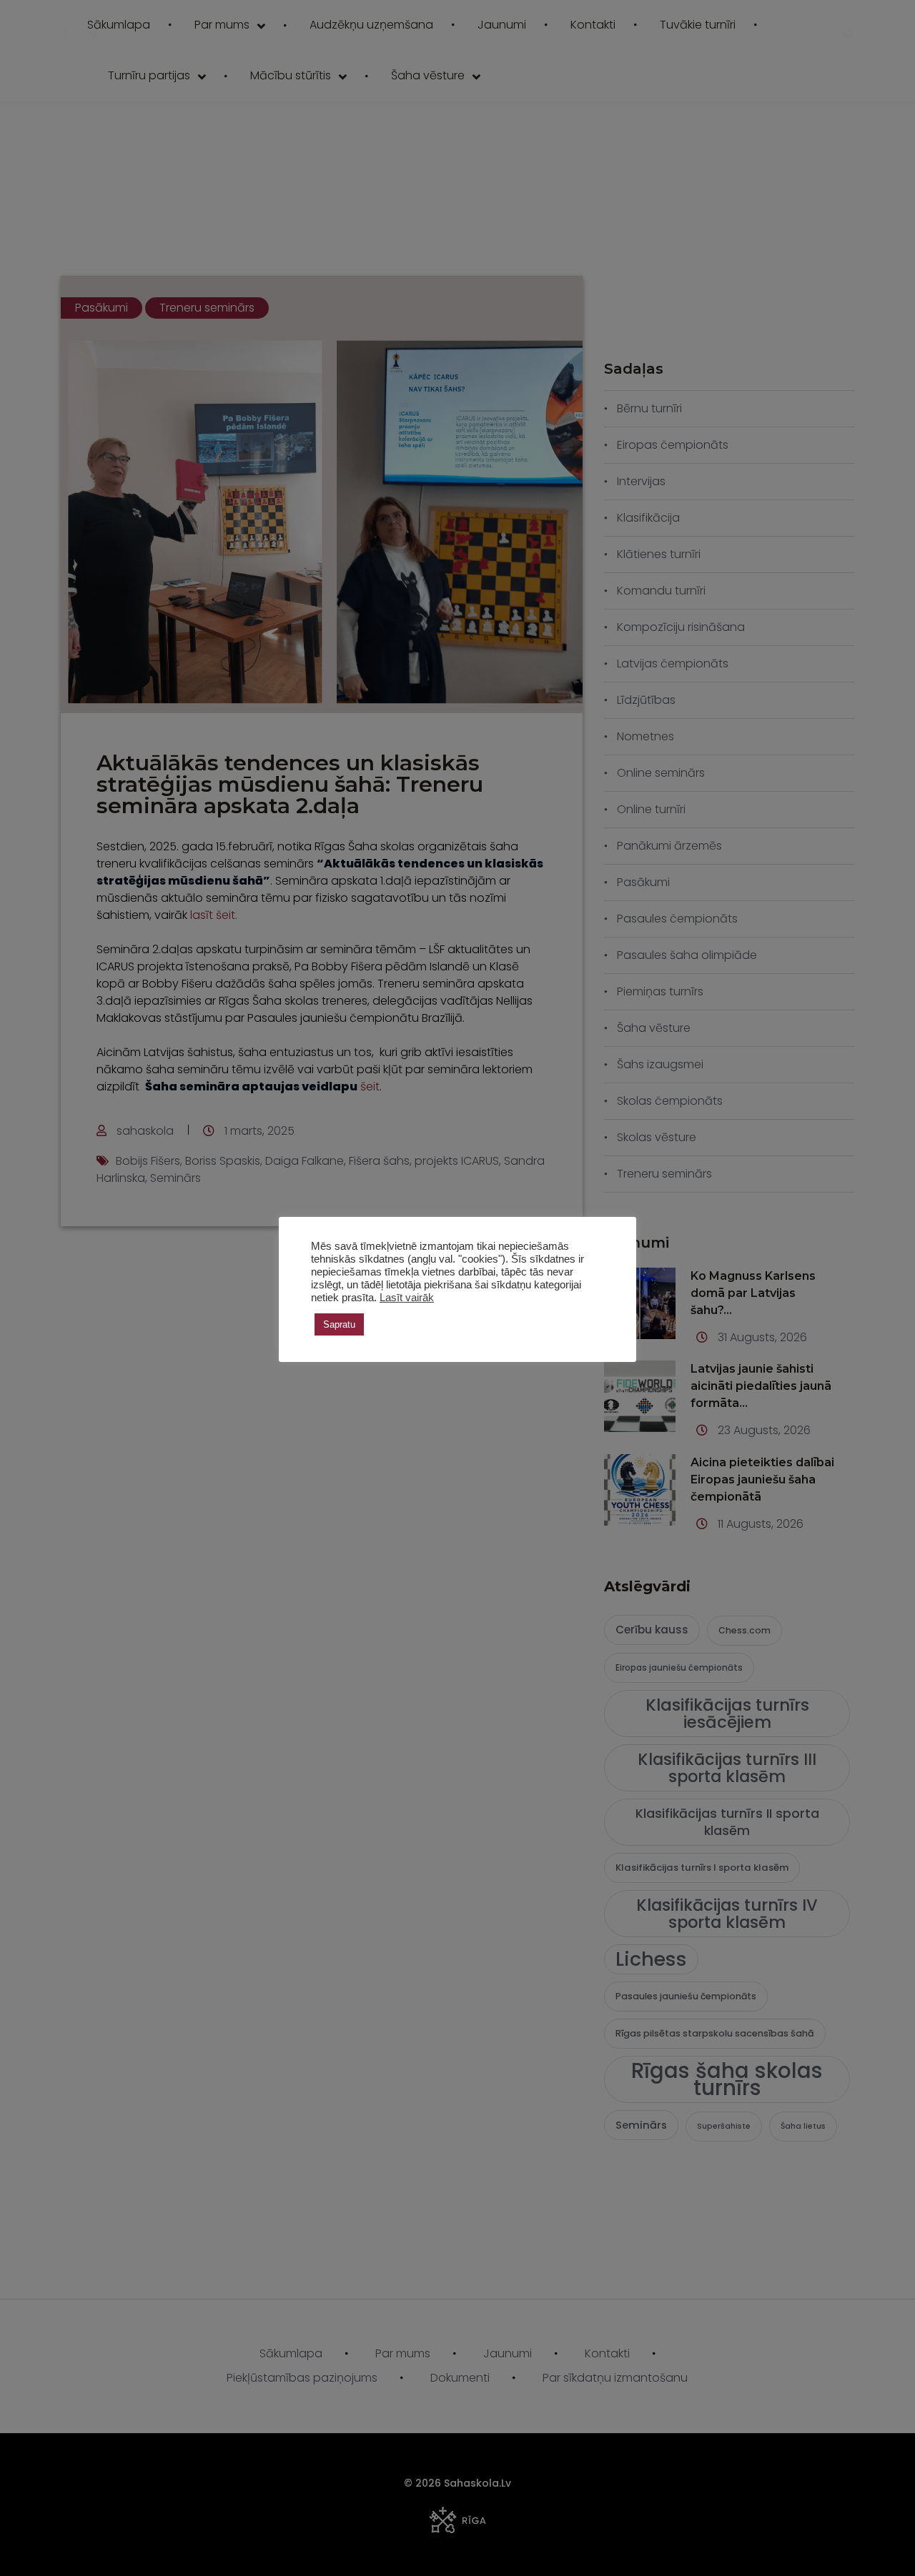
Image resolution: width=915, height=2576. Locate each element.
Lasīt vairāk (407, 1298)
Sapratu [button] (339, 1324)
